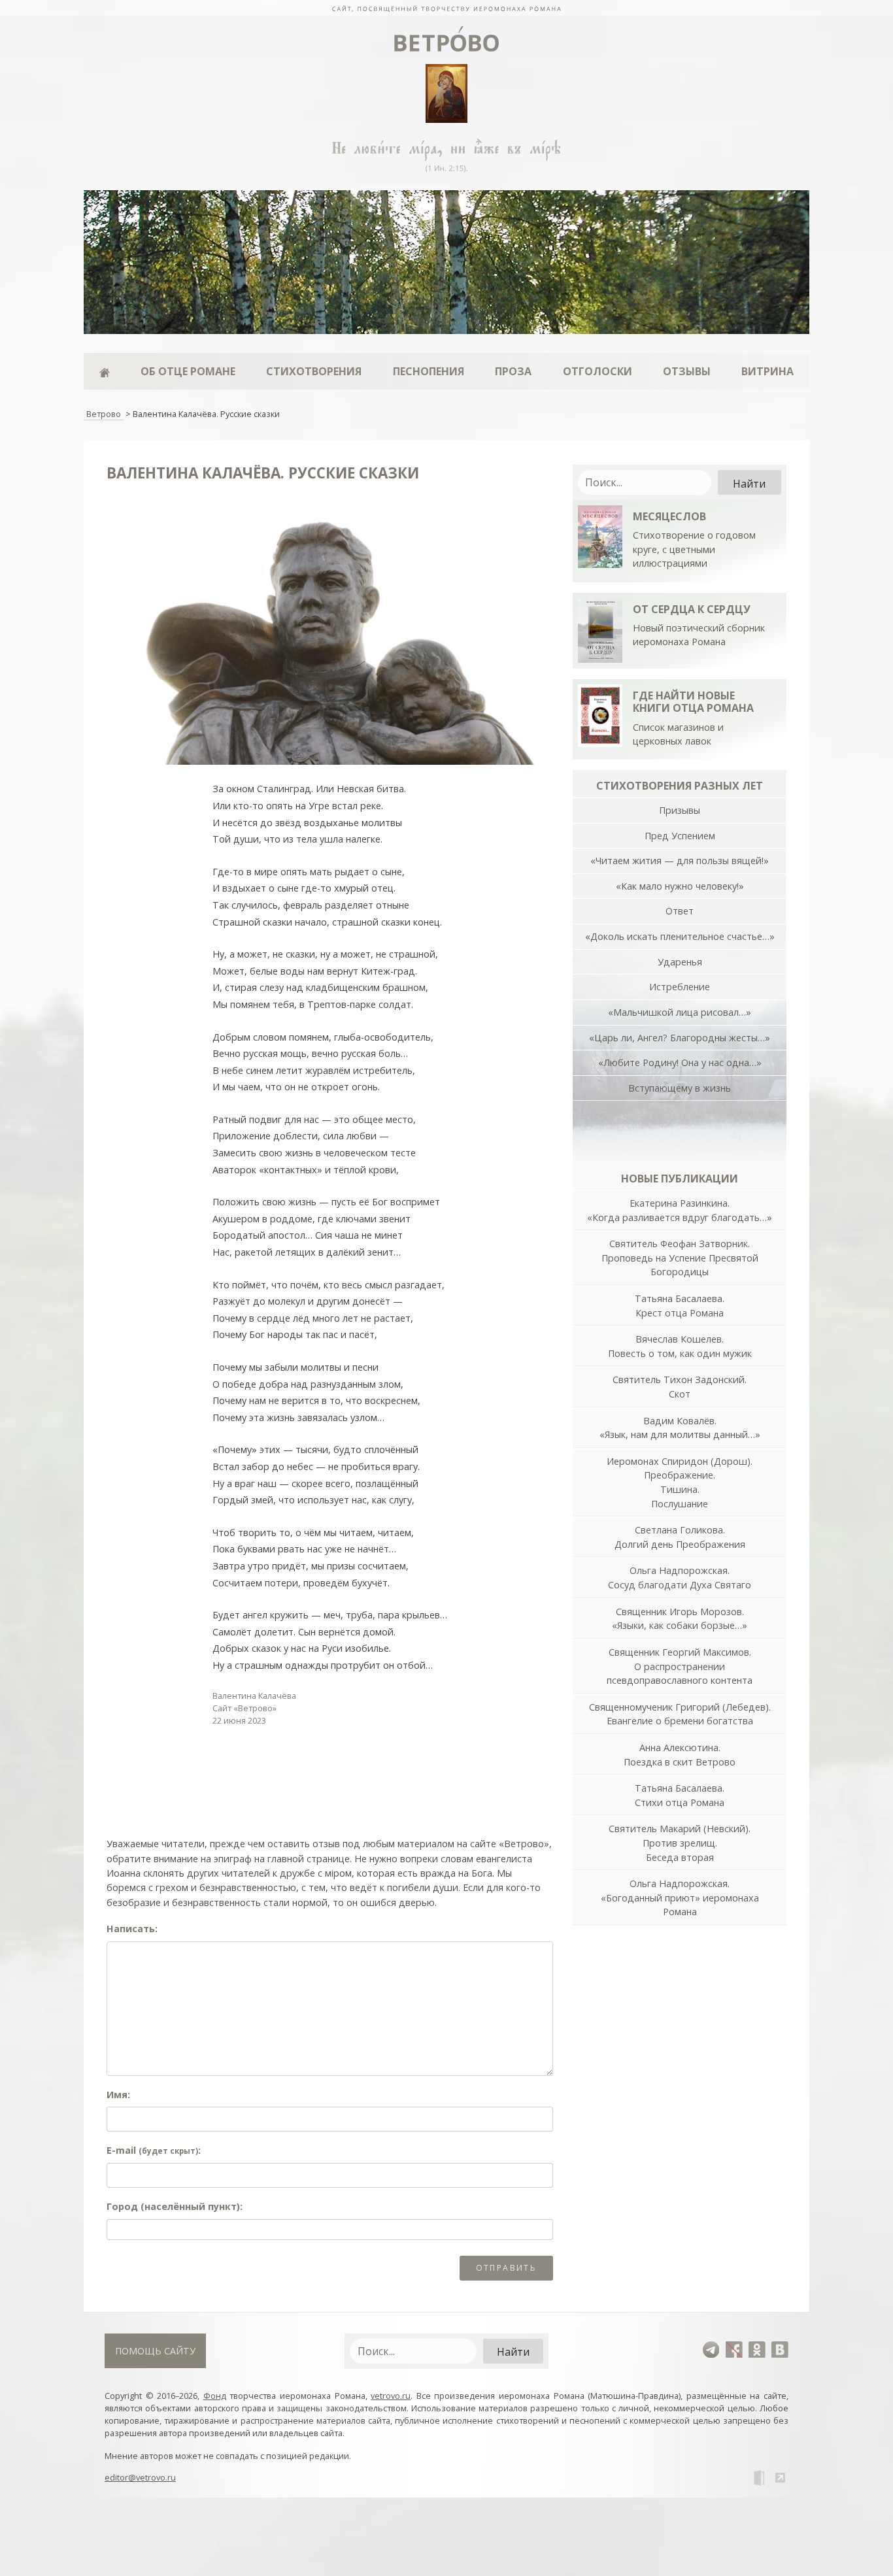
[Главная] (104, 371)
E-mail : (154, 2150)
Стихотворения (314, 371)
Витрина (767, 371)
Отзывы (687, 371)
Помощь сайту (155, 2351)
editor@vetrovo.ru (140, 2477)
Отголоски (598, 371)
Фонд (215, 2396)
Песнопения (429, 371)
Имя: (118, 2095)
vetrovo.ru (391, 2396)
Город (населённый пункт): (175, 2206)
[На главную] (446, 8)
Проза (513, 371)
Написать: (132, 1929)
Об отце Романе (188, 371)
